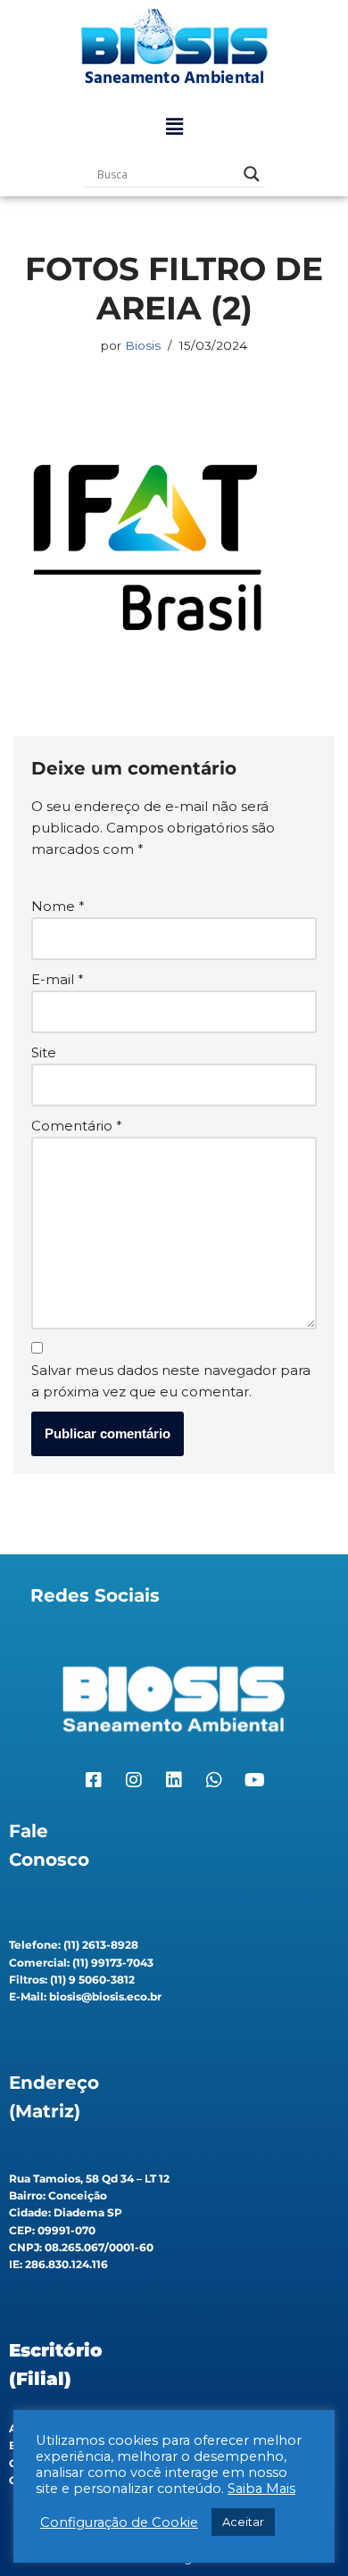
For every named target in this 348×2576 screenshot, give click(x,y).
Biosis (143, 345)
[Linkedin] (174, 1780)
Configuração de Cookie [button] (119, 2522)
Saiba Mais (261, 2489)
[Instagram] (134, 1780)
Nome (58, 906)
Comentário (77, 1126)
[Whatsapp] (214, 1780)
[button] (174, 127)
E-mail (58, 979)
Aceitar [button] (243, 2522)
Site (44, 1052)
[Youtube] (254, 1780)
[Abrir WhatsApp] (303, 2531)
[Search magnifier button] (252, 174)
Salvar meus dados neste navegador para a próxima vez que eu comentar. (171, 1381)
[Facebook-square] (94, 1780)
